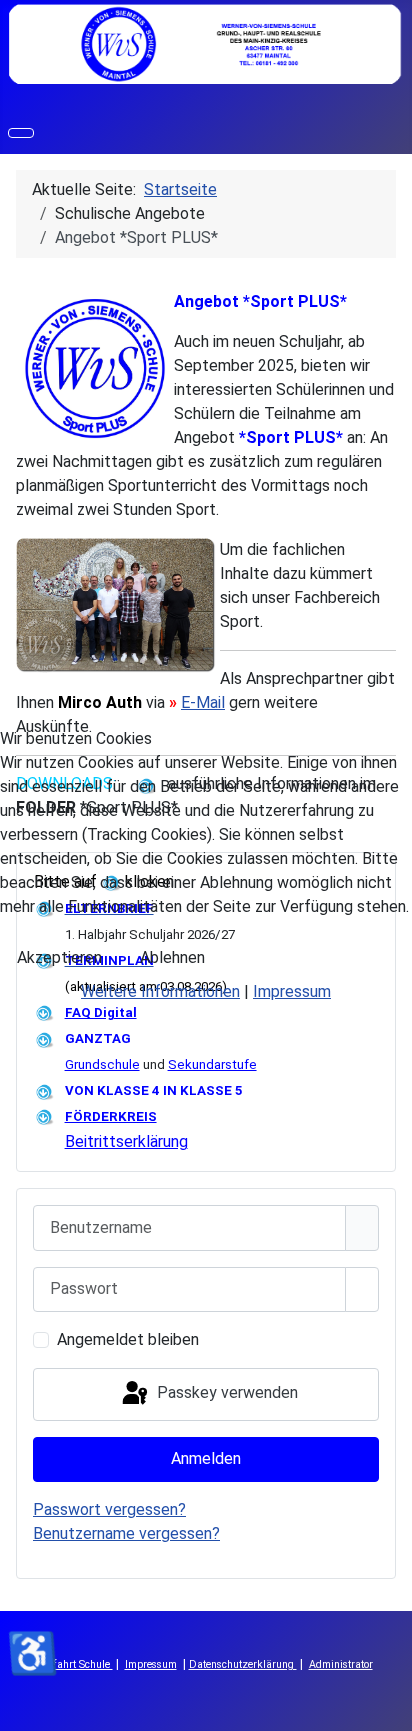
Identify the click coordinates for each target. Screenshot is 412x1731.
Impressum (292, 991)
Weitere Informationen (160, 991)
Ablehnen (172, 957)
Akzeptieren (59, 957)
